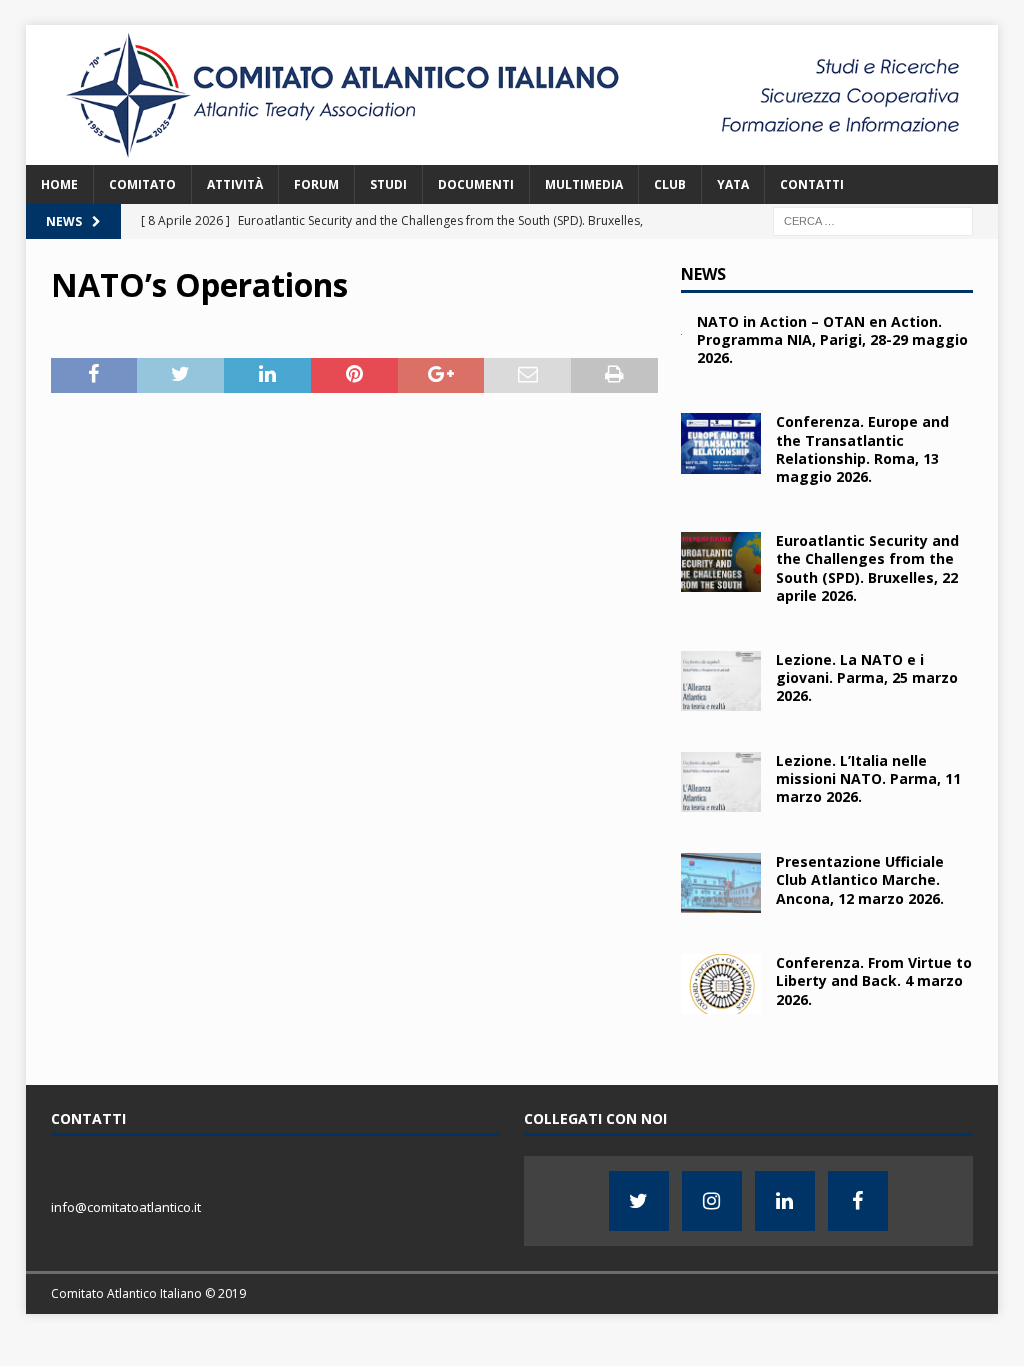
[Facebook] (858, 1201)
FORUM (316, 184)
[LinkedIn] (785, 1201)
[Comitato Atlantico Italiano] (512, 152)
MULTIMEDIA (584, 184)
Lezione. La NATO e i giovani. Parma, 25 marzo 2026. (867, 677)
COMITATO (142, 184)
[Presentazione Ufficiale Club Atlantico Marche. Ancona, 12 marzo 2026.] (721, 883)
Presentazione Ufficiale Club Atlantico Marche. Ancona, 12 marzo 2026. (860, 879)
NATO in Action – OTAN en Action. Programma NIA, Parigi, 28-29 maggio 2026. (832, 339)
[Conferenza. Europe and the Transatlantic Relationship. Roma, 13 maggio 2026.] (721, 443)
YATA (733, 184)
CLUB (670, 184)
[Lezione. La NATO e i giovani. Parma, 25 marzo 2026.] (721, 681)
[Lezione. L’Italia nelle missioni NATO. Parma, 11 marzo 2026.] (721, 782)
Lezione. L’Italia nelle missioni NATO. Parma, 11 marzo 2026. (868, 778)
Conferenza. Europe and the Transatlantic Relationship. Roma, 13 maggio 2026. (862, 449)
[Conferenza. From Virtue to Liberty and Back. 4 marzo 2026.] (721, 984)
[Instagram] (712, 1201)
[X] (639, 1201)
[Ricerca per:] (873, 219)
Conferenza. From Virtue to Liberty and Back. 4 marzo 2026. (874, 980)
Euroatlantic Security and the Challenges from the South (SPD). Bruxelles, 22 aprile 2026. (867, 568)
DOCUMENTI (476, 184)
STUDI (388, 184)
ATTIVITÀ (235, 184)
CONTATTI (812, 184)
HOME (59, 184)
